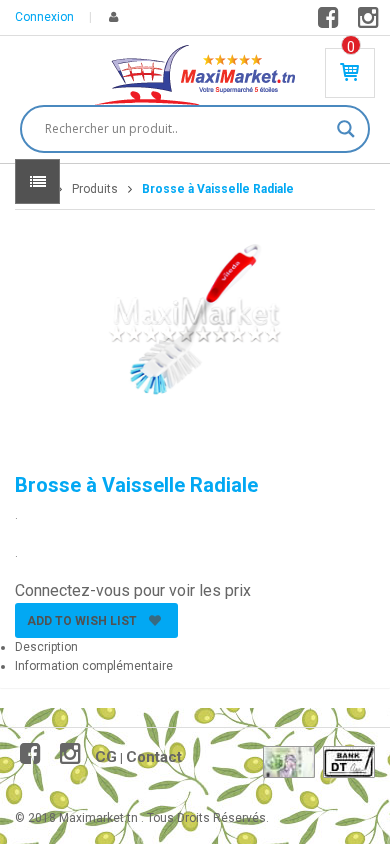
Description (46, 647)
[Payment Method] (289, 762)
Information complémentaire (94, 666)
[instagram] (371, 22)
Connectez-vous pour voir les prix (133, 590)
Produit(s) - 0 (351, 47)
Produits (95, 189)
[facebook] (331, 22)
